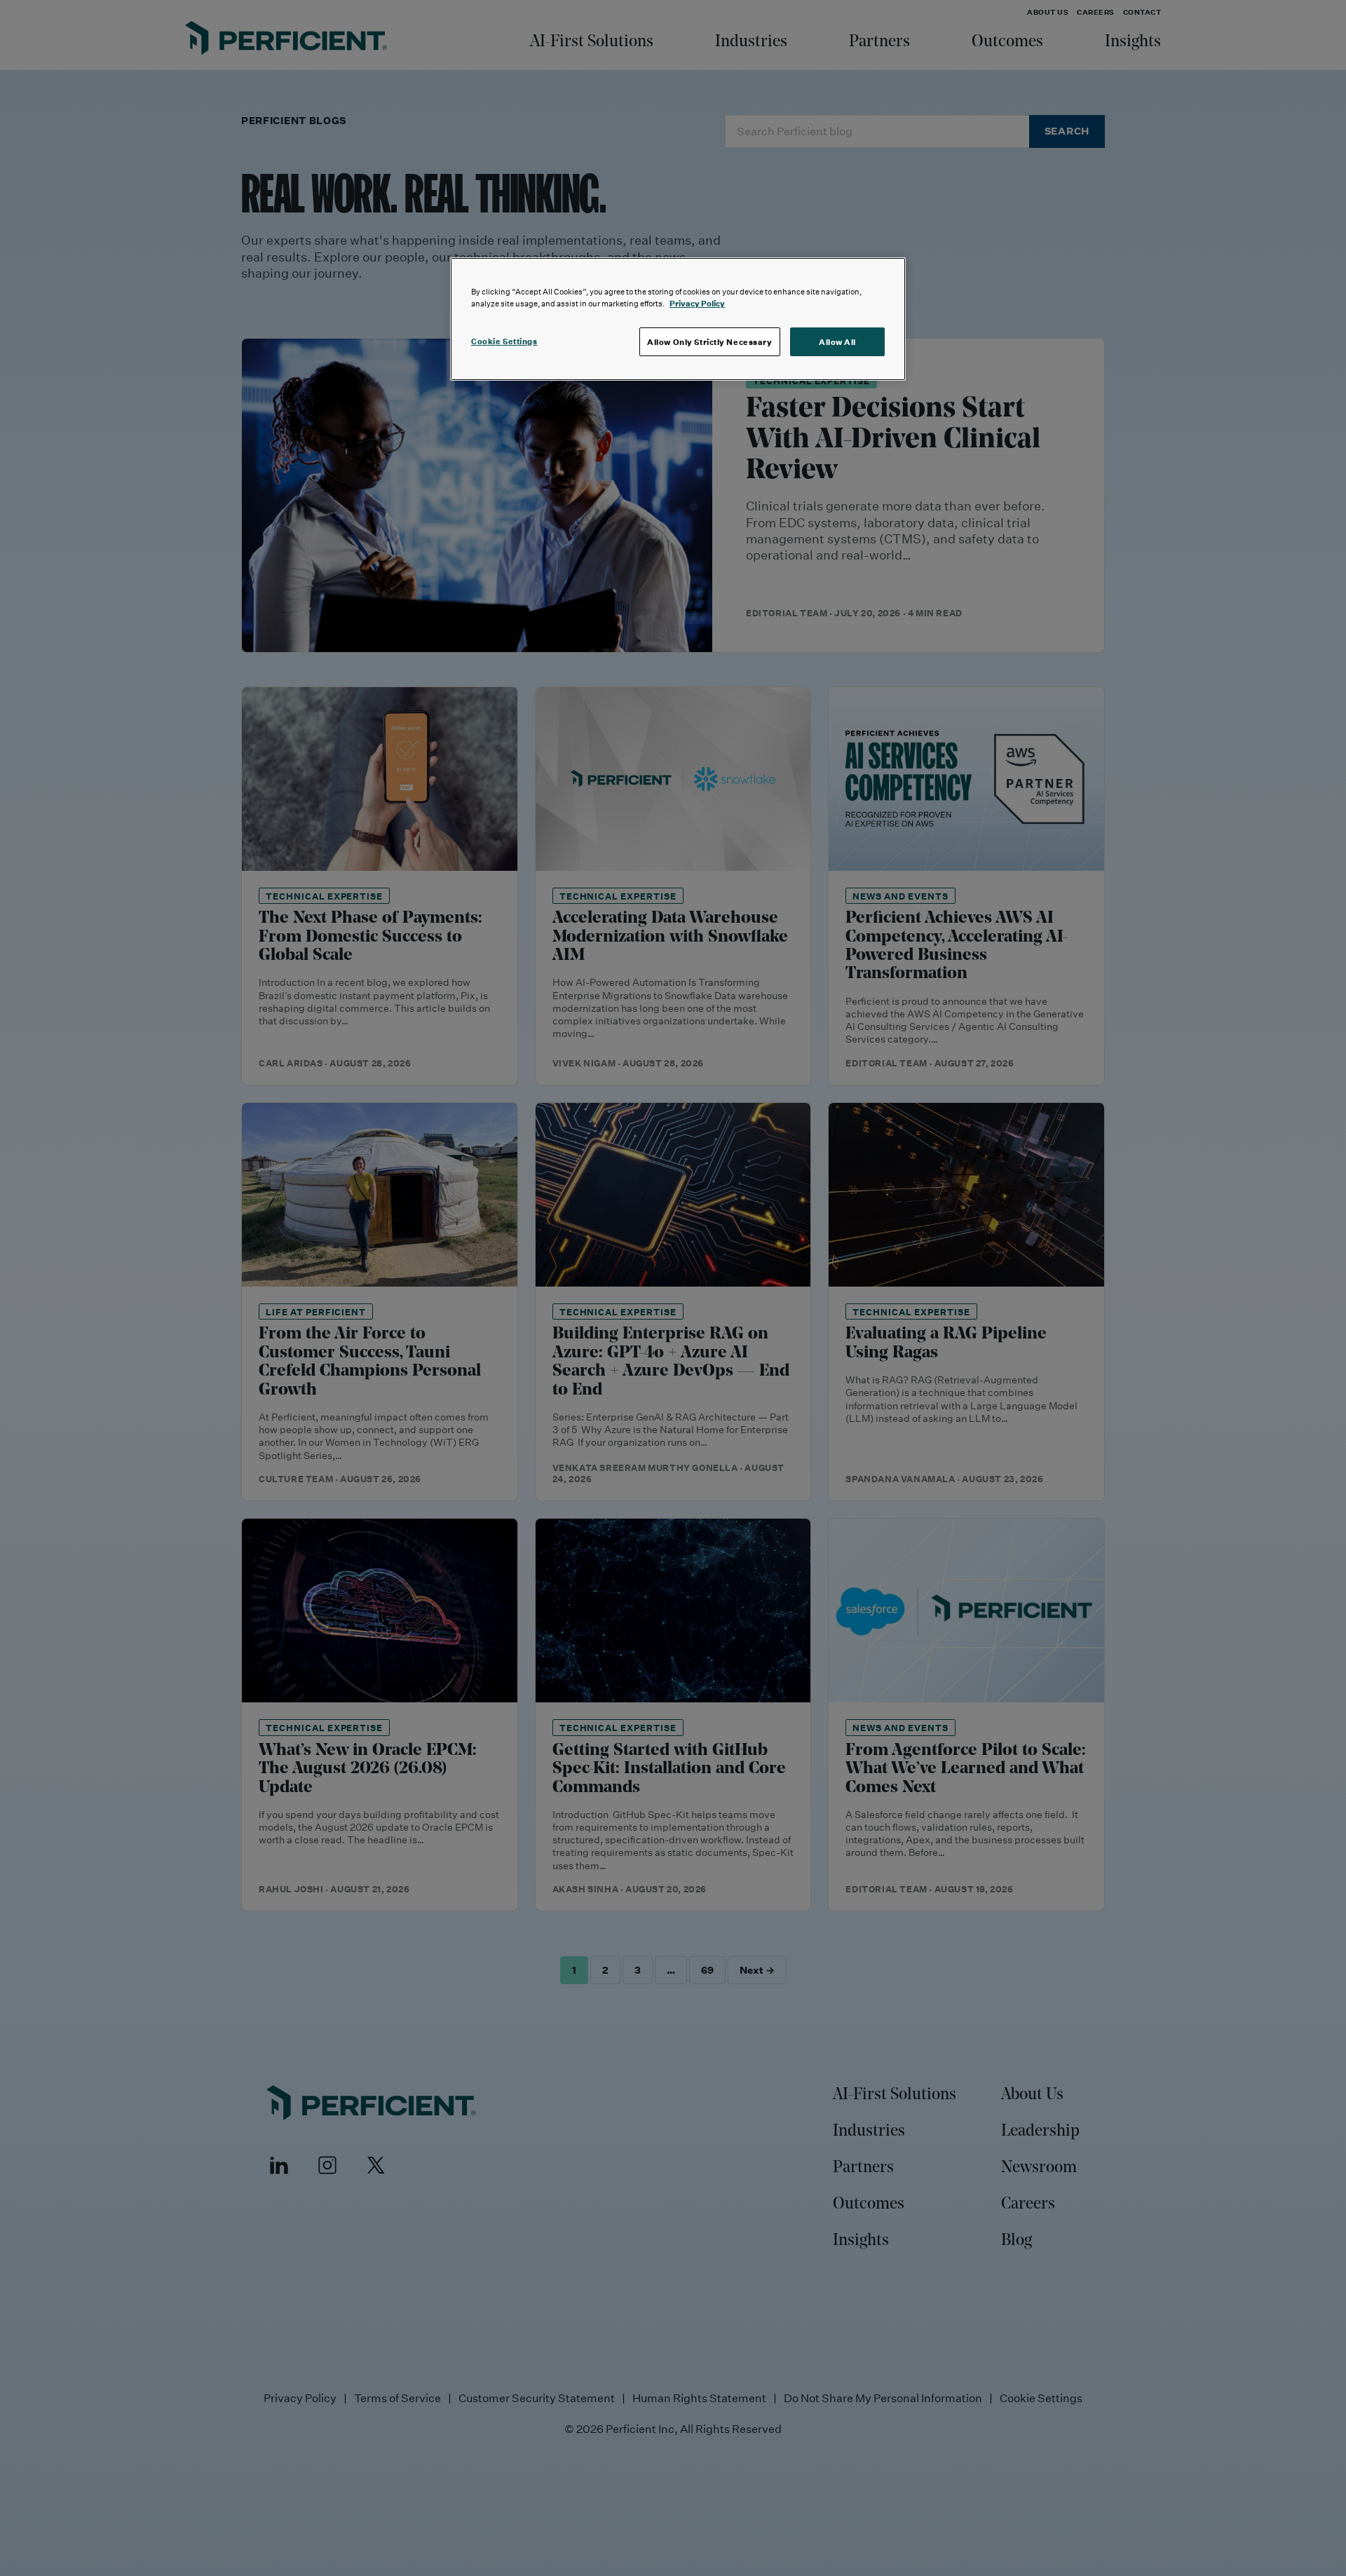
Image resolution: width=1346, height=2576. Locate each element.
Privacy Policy (697, 303)
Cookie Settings (504, 341)
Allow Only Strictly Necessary (710, 342)
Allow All (837, 342)
